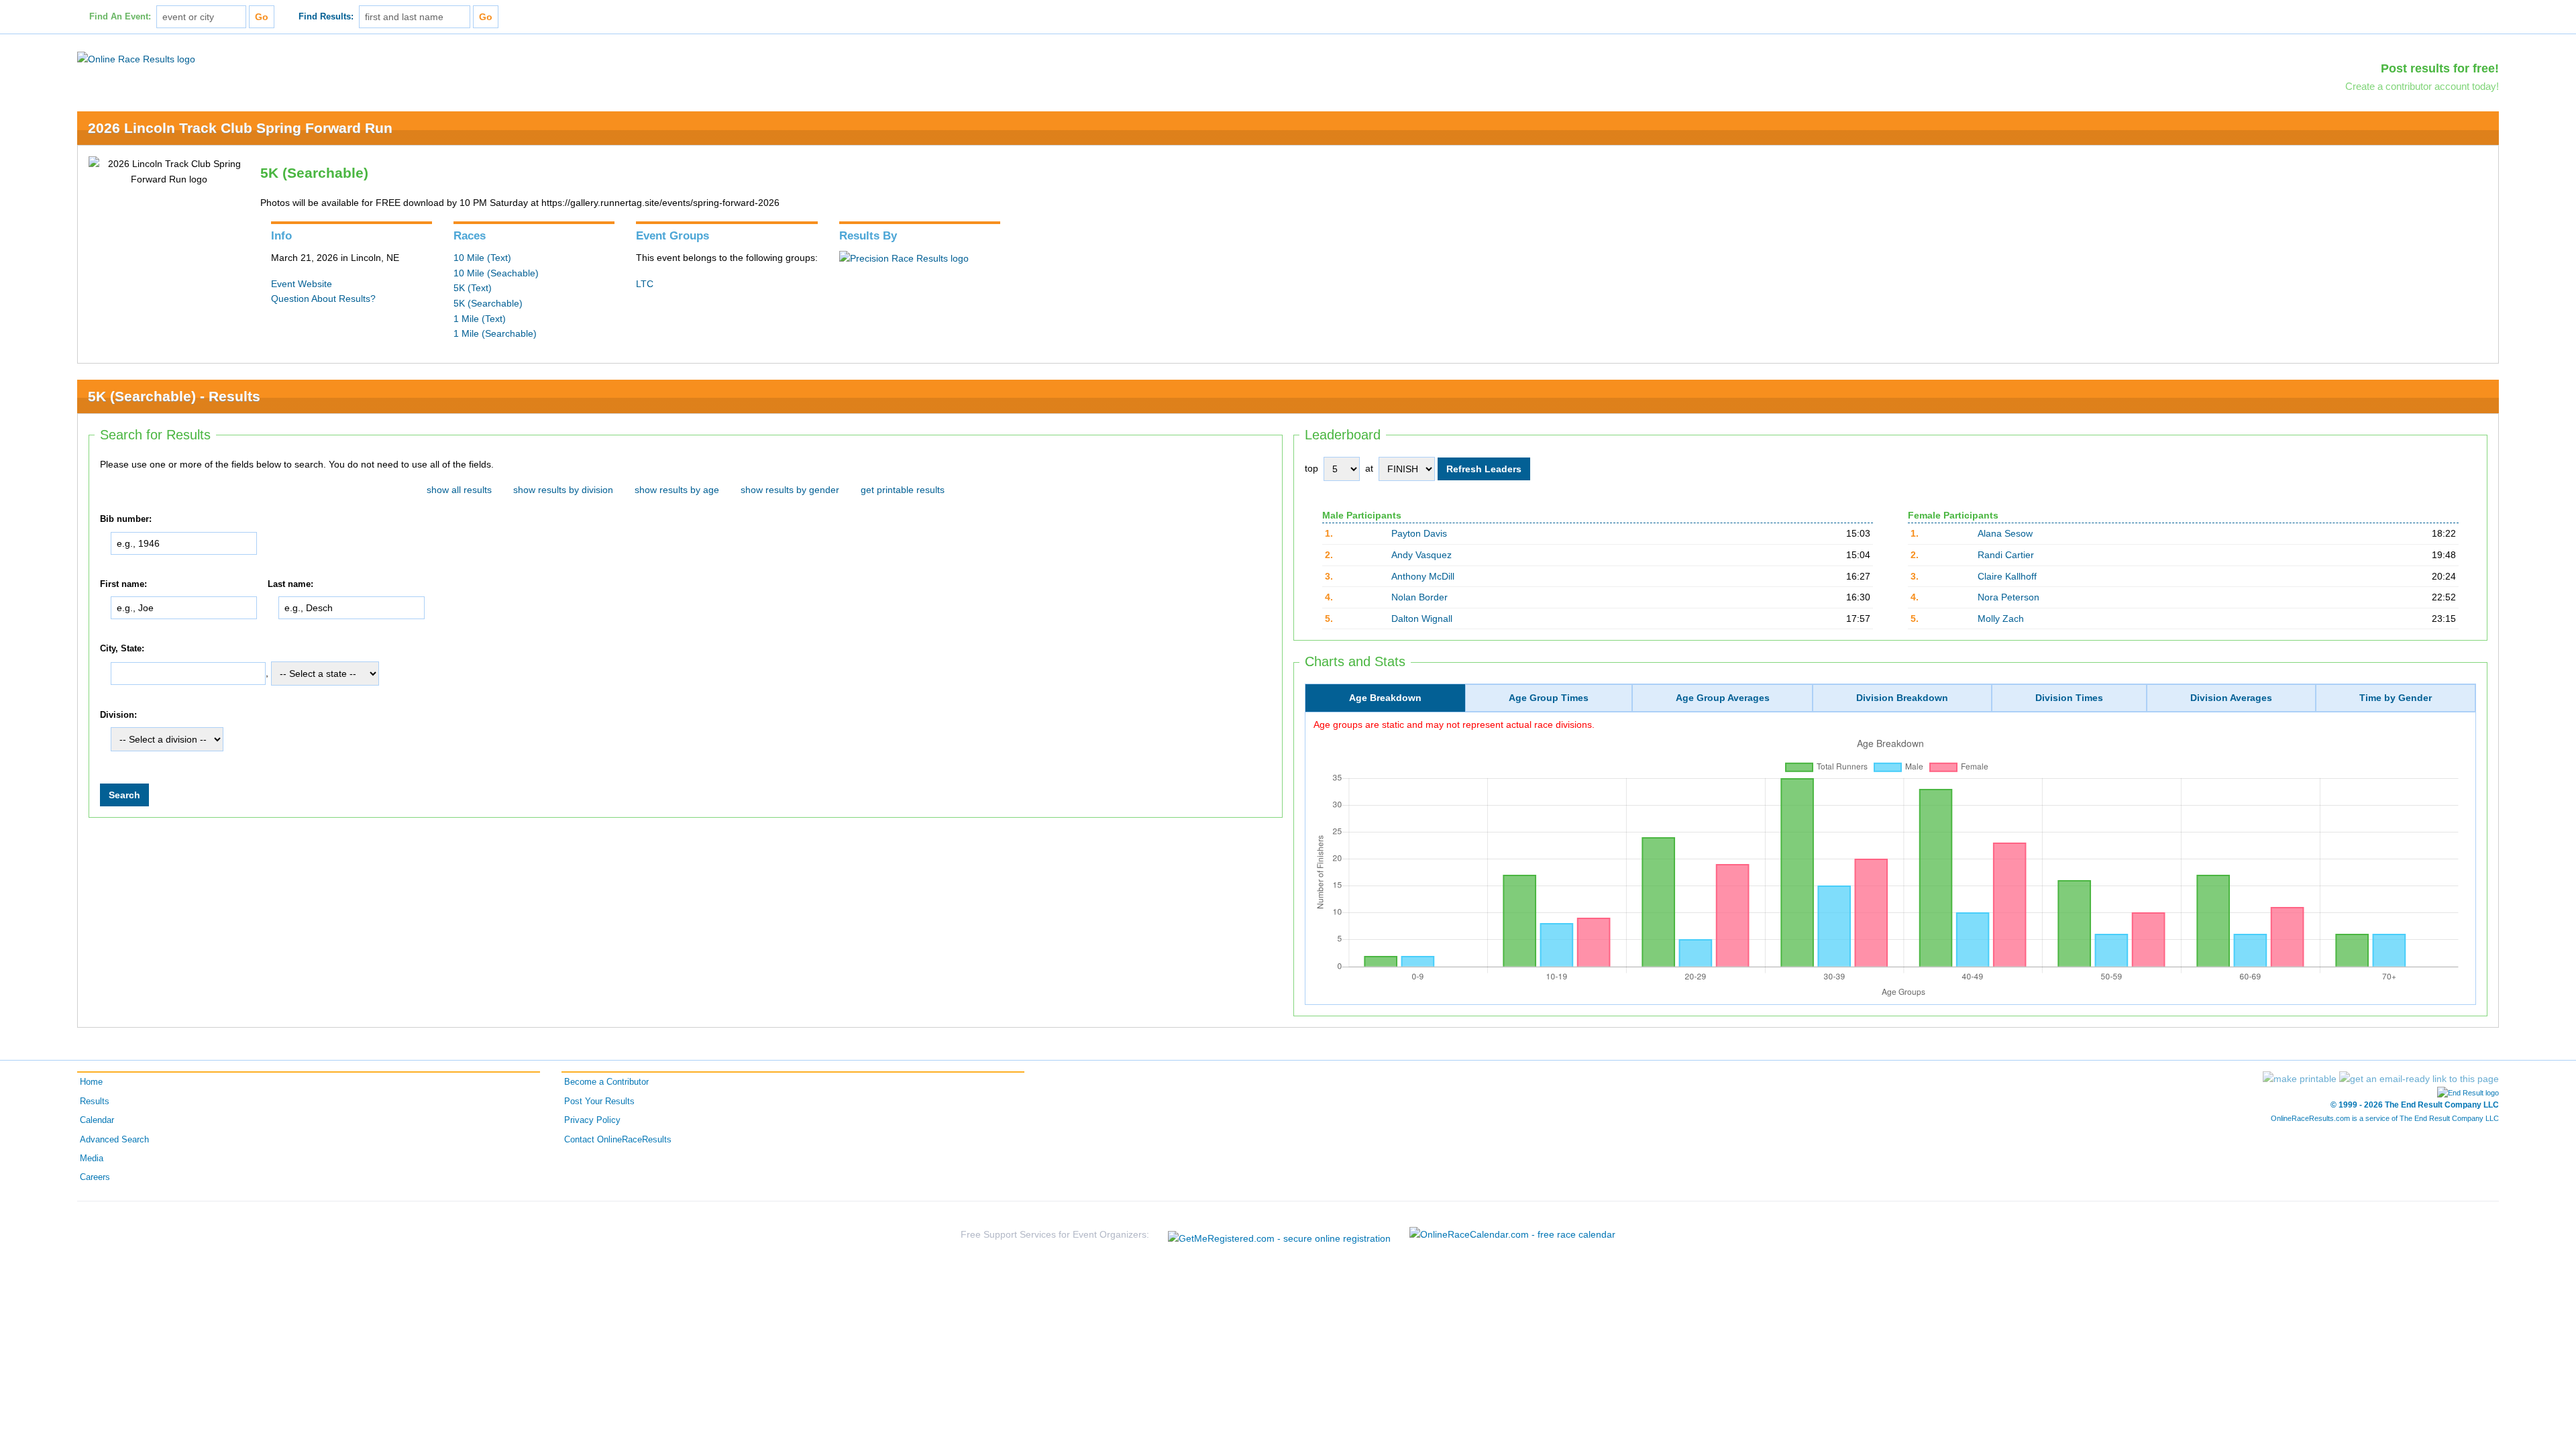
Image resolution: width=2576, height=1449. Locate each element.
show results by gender (790, 490)
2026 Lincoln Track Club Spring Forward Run (240, 128)
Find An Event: (120, 17)
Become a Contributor (606, 1082)
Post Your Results (599, 1102)
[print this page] (2300, 1079)
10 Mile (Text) (482, 258)
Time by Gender (2396, 698)
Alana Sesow (2005, 533)
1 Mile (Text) (480, 319)
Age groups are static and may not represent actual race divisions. (1454, 724)
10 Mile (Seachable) (496, 273)
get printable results (903, 490)
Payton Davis (1419, 533)
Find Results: (326, 17)
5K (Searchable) (488, 303)
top (1311, 468)
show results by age (677, 490)
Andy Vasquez (1421, 555)
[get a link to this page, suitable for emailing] (2419, 1079)
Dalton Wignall (1422, 619)
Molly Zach (2001, 619)
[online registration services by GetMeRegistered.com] (1279, 1235)
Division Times (2069, 698)
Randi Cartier (2006, 555)
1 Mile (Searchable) (495, 333)
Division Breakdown (1902, 698)
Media (92, 1159)
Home (91, 1082)
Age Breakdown (1385, 698)
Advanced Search (114, 1140)
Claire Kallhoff (2007, 576)
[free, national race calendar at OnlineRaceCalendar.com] (1512, 1234)
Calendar (97, 1120)
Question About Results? (323, 299)
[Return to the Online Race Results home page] (136, 58)
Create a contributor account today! (2422, 86)
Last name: (290, 584)
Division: (118, 715)
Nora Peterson (2008, 597)
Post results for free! (2440, 68)
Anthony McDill (1423, 576)
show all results (459, 490)
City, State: (122, 649)
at (1369, 468)
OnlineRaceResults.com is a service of (2385, 1118)
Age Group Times (1549, 698)
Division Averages (2231, 698)
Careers (95, 1177)
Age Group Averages (1723, 698)
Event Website (302, 284)
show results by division (563, 490)
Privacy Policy (592, 1120)
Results (95, 1102)
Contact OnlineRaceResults (618, 1140)
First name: (123, 584)
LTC (645, 284)
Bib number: (126, 519)
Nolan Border (1419, 597)
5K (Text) (473, 288)
